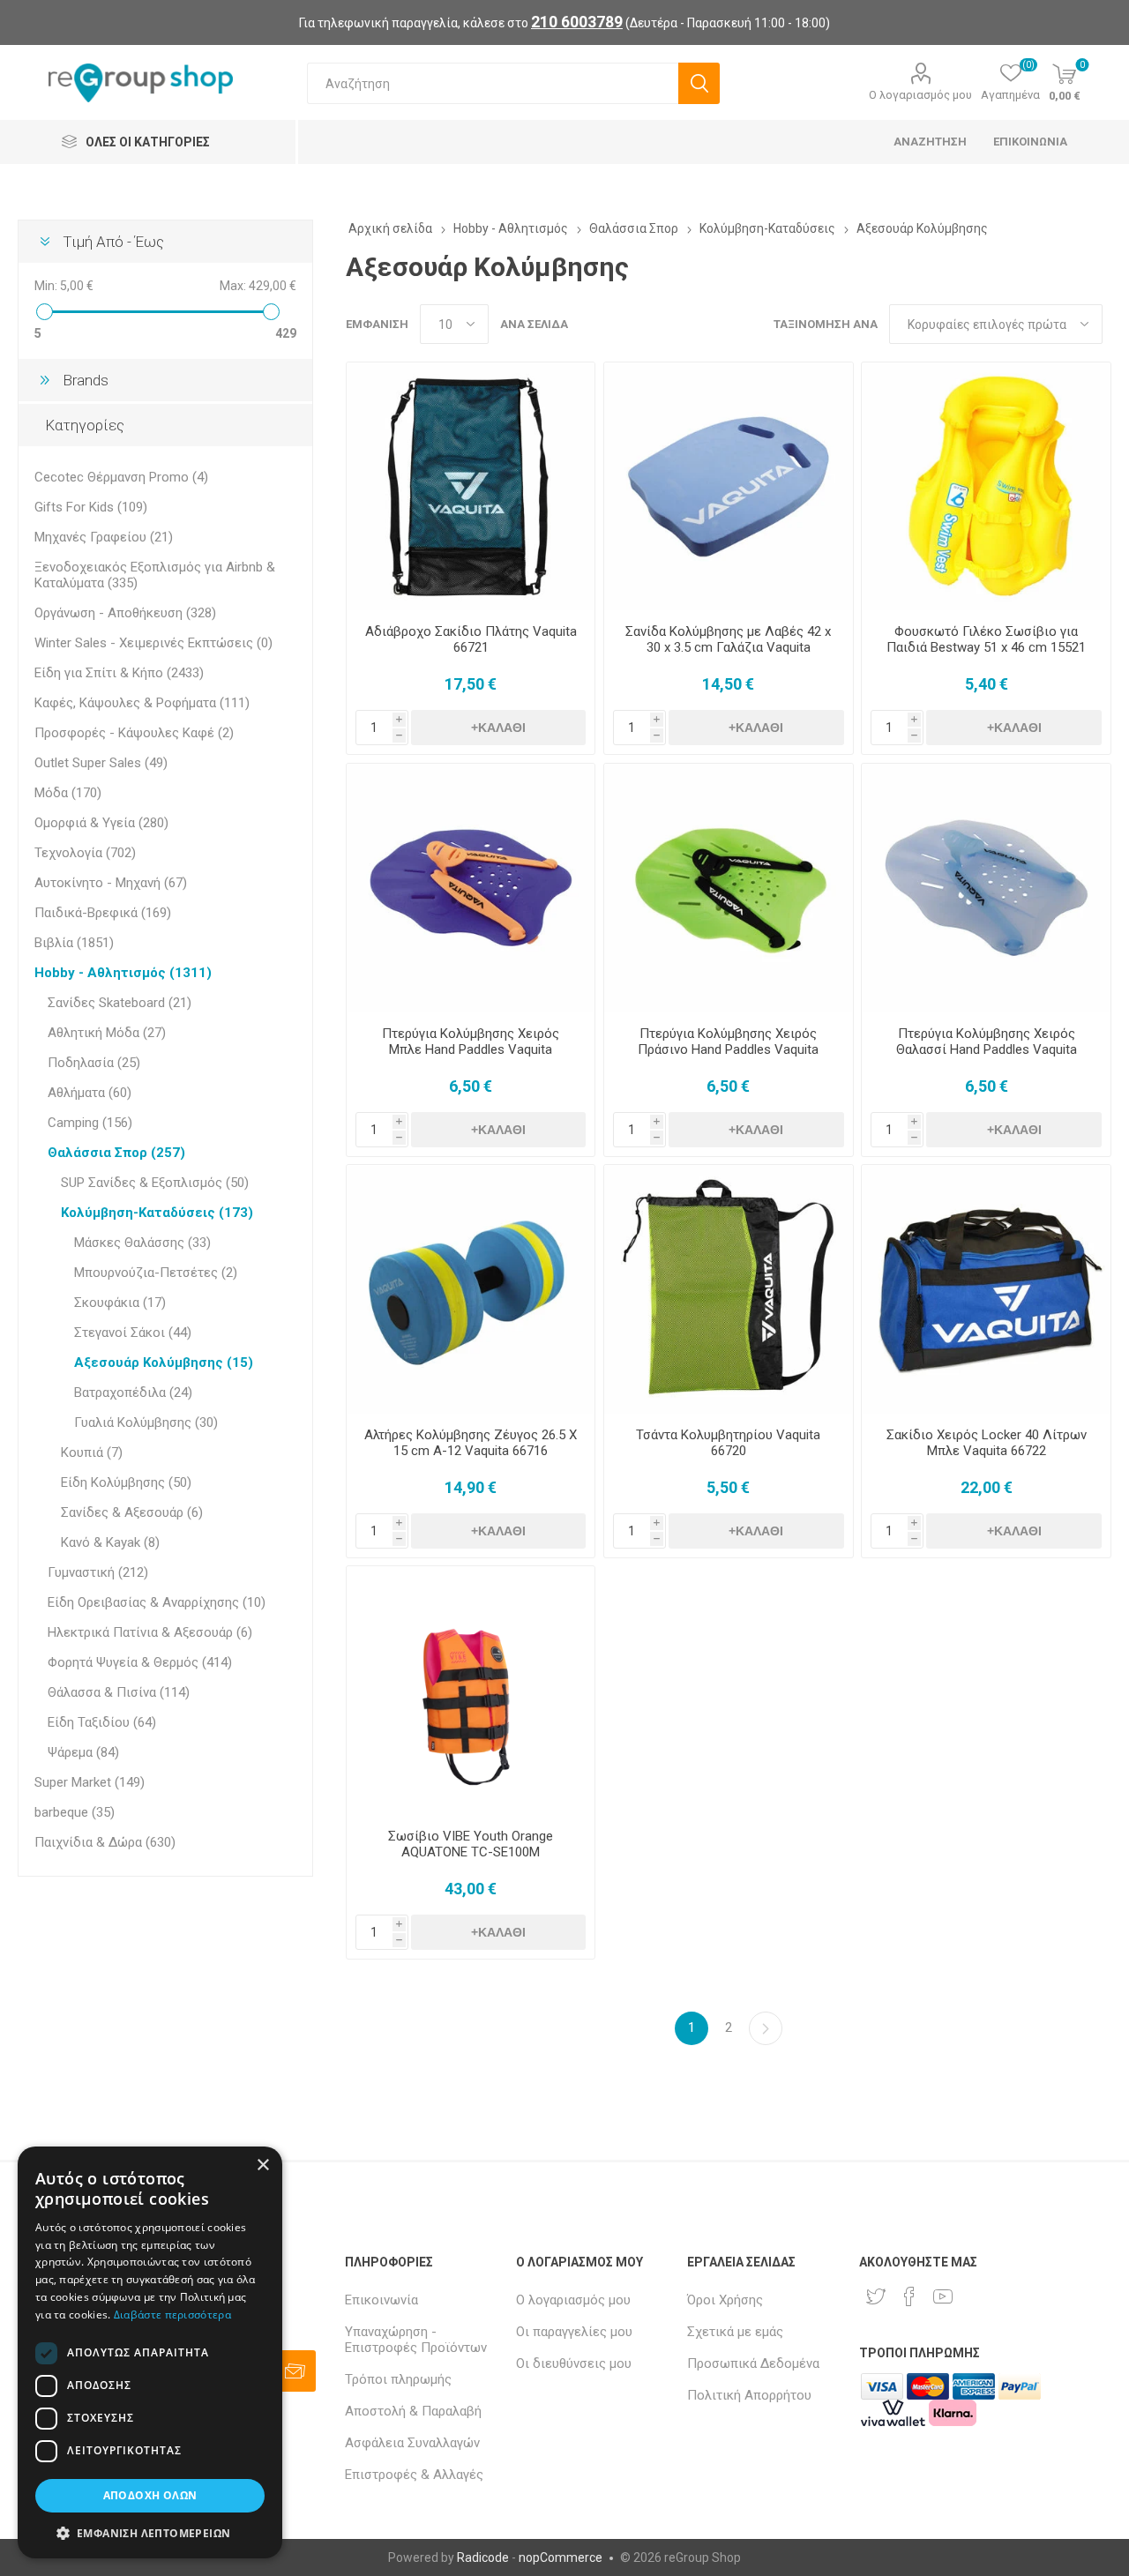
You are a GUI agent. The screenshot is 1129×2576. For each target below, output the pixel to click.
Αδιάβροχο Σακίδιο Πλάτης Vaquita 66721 (471, 639)
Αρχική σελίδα (390, 228)
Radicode (483, 2557)
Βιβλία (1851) (74, 943)
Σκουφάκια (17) (120, 1303)
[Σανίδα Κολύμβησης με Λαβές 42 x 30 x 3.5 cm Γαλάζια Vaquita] (728, 486)
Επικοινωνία (381, 2300)
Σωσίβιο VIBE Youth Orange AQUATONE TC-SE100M (471, 1844)
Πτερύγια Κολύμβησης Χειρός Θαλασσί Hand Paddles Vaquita (987, 1042)
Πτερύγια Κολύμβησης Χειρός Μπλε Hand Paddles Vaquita (471, 1042)
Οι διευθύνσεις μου (574, 2363)
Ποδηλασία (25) (94, 1063)
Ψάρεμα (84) (83, 1752)
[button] (150, 2532)
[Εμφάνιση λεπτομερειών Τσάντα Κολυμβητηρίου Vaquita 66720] (728, 1289)
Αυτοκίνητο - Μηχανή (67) (111, 883)
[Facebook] (909, 2296)
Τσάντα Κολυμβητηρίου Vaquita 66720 (728, 1443)
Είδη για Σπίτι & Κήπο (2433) (119, 673)
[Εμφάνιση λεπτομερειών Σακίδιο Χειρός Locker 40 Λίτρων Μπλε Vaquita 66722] (986, 1289)
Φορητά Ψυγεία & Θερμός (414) (140, 1662)
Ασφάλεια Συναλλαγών (412, 2443)
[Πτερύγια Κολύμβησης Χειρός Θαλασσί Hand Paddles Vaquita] (986, 888)
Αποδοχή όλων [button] (150, 2495)
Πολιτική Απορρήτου (749, 2395)
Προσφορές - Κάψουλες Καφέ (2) (134, 733)
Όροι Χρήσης (725, 2300)
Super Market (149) (90, 1782)
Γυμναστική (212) (98, 1572)
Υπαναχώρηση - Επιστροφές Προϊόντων (416, 2340)
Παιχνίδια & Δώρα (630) (105, 1842)
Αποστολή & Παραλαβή (413, 2411)
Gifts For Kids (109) (91, 507)
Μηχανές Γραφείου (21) (104, 537)
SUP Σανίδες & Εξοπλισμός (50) (155, 1183)
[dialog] (150, 2352)
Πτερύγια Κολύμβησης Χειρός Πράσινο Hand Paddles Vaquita (728, 1042)
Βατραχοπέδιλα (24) (133, 1393)
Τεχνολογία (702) (85, 853)
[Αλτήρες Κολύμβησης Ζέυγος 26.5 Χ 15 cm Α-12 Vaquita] (471, 1289)
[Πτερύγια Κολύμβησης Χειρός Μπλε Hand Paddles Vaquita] (471, 888)
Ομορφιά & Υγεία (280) (101, 823)
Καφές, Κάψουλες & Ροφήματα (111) (142, 703)
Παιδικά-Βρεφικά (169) (103, 913)
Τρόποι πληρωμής (398, 2379)
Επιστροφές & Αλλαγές (414, 2475)
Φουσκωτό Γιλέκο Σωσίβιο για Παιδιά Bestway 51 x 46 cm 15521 (986, 639)
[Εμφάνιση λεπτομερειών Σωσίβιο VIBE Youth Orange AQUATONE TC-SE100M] (471, 1690)
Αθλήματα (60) (90, 1093)
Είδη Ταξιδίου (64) (102, 1722)
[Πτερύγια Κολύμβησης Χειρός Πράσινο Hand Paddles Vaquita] (728, 888)
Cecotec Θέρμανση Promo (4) (121, 477)
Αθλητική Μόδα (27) (107, 1033)
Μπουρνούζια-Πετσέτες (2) (156, 1273)
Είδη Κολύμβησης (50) (126, 1482)
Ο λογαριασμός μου (920, 95)
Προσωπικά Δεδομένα (753, 2363)
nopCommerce (561, 2557)
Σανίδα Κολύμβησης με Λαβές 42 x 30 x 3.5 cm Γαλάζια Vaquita (728, 639)
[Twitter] (876, 2296)
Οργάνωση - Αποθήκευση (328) (125, 613)
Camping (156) (90, 1123)
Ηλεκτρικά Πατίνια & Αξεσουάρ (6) (150, 1632)
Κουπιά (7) (92, 1452)
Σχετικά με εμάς (735, 2332)
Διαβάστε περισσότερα (172, 2315)
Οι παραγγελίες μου (574, 2332)
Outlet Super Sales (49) (101, 763)
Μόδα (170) (68, 793)
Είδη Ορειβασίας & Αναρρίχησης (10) (157, 1602)
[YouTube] (943, 2296)
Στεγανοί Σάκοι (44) (133, 1333)
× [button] (262, 2165)
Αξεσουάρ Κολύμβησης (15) (164, 1363)
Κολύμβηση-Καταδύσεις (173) (157, 1213)
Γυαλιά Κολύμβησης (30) (146, 1422)
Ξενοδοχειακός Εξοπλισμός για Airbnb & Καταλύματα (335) (155, 575)
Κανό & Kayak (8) (110, 1542)
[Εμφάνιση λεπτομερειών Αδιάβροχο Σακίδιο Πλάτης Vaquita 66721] (471, 486)
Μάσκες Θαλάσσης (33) (142, 1243)
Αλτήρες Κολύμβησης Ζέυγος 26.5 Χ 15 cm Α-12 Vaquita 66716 (471, 1443)
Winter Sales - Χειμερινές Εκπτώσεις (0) (153, 643)
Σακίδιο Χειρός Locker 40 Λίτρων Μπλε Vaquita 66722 (987, 1443)
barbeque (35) (75, 1812)
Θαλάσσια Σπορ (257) (116, 1153)
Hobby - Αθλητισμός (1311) (123, 973)
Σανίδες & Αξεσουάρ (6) (132, 1512)
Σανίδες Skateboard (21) (120, 1003)
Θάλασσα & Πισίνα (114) (119, 1692)
